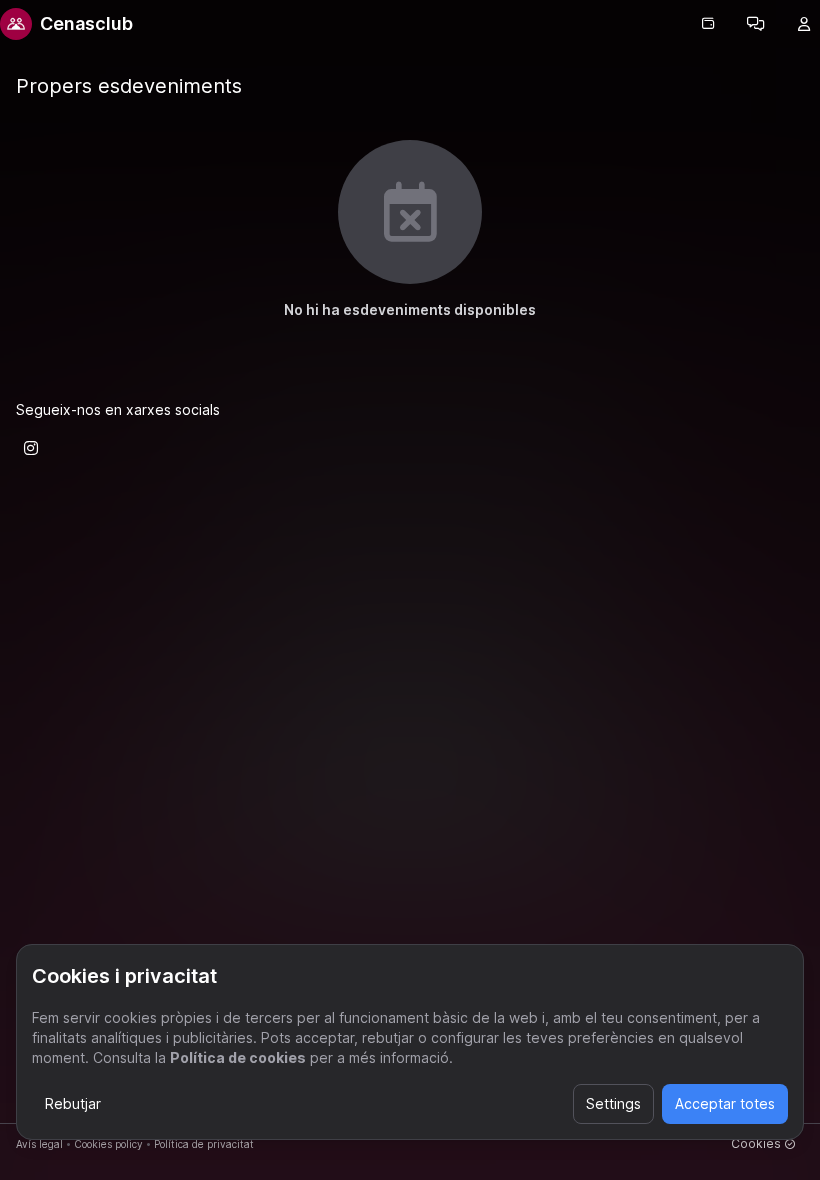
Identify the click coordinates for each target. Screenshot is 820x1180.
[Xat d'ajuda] (756, 24)
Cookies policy (108, 1144)
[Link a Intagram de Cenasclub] (31, 448)
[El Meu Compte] (804, 24)
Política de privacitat (204, 1144)
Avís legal (39, 1144)
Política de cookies (238, 1057)
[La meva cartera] (708, 24)
